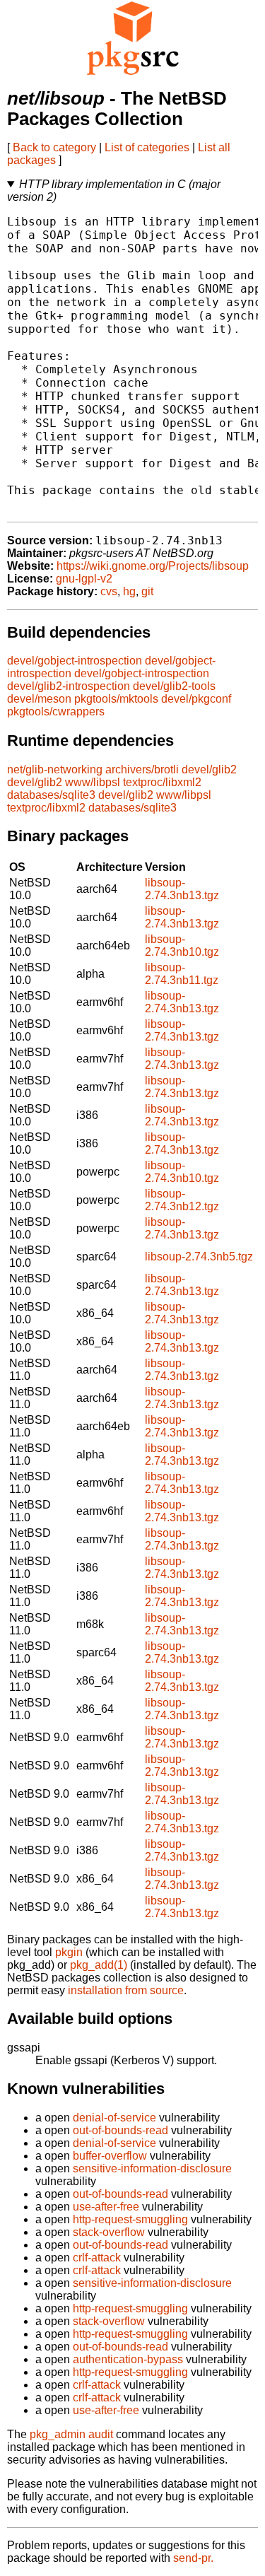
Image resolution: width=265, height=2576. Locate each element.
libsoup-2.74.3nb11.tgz (182, 974)
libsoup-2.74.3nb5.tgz (199, 1257)
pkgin (69, 1952)
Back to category (54, 147)
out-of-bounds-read (120, 2130)
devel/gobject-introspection (75, 661)
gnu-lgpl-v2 (84, 579)
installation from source (126, 1990)
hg (129, 591)
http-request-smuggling (130, 2219)
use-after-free (106, 2207)
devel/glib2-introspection (69, 686)
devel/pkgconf (196, 699)
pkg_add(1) (99, 1965)
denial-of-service (114, 2118)
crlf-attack (97, 2258)
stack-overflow (109, 2232)
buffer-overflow (110, 2156)
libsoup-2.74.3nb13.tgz (182, 889)
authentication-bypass (128, 2359)
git (147, 591)
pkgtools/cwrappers (56, 712)
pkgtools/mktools (116, 699)
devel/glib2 (209, 769)
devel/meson (39, 699)
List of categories (147, 147)
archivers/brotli (142, 769)
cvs (109, 591)
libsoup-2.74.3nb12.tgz (182, 1200)
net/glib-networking (55, 769)
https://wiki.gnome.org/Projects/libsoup (153, 566)
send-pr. (193, 2558)
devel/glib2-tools (174, 686)
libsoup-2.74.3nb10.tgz (182, 945)
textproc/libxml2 (162, 782)
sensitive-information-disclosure (152, 2168)
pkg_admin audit (71, 2434)
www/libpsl (93, 782)
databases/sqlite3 (51, 795)
